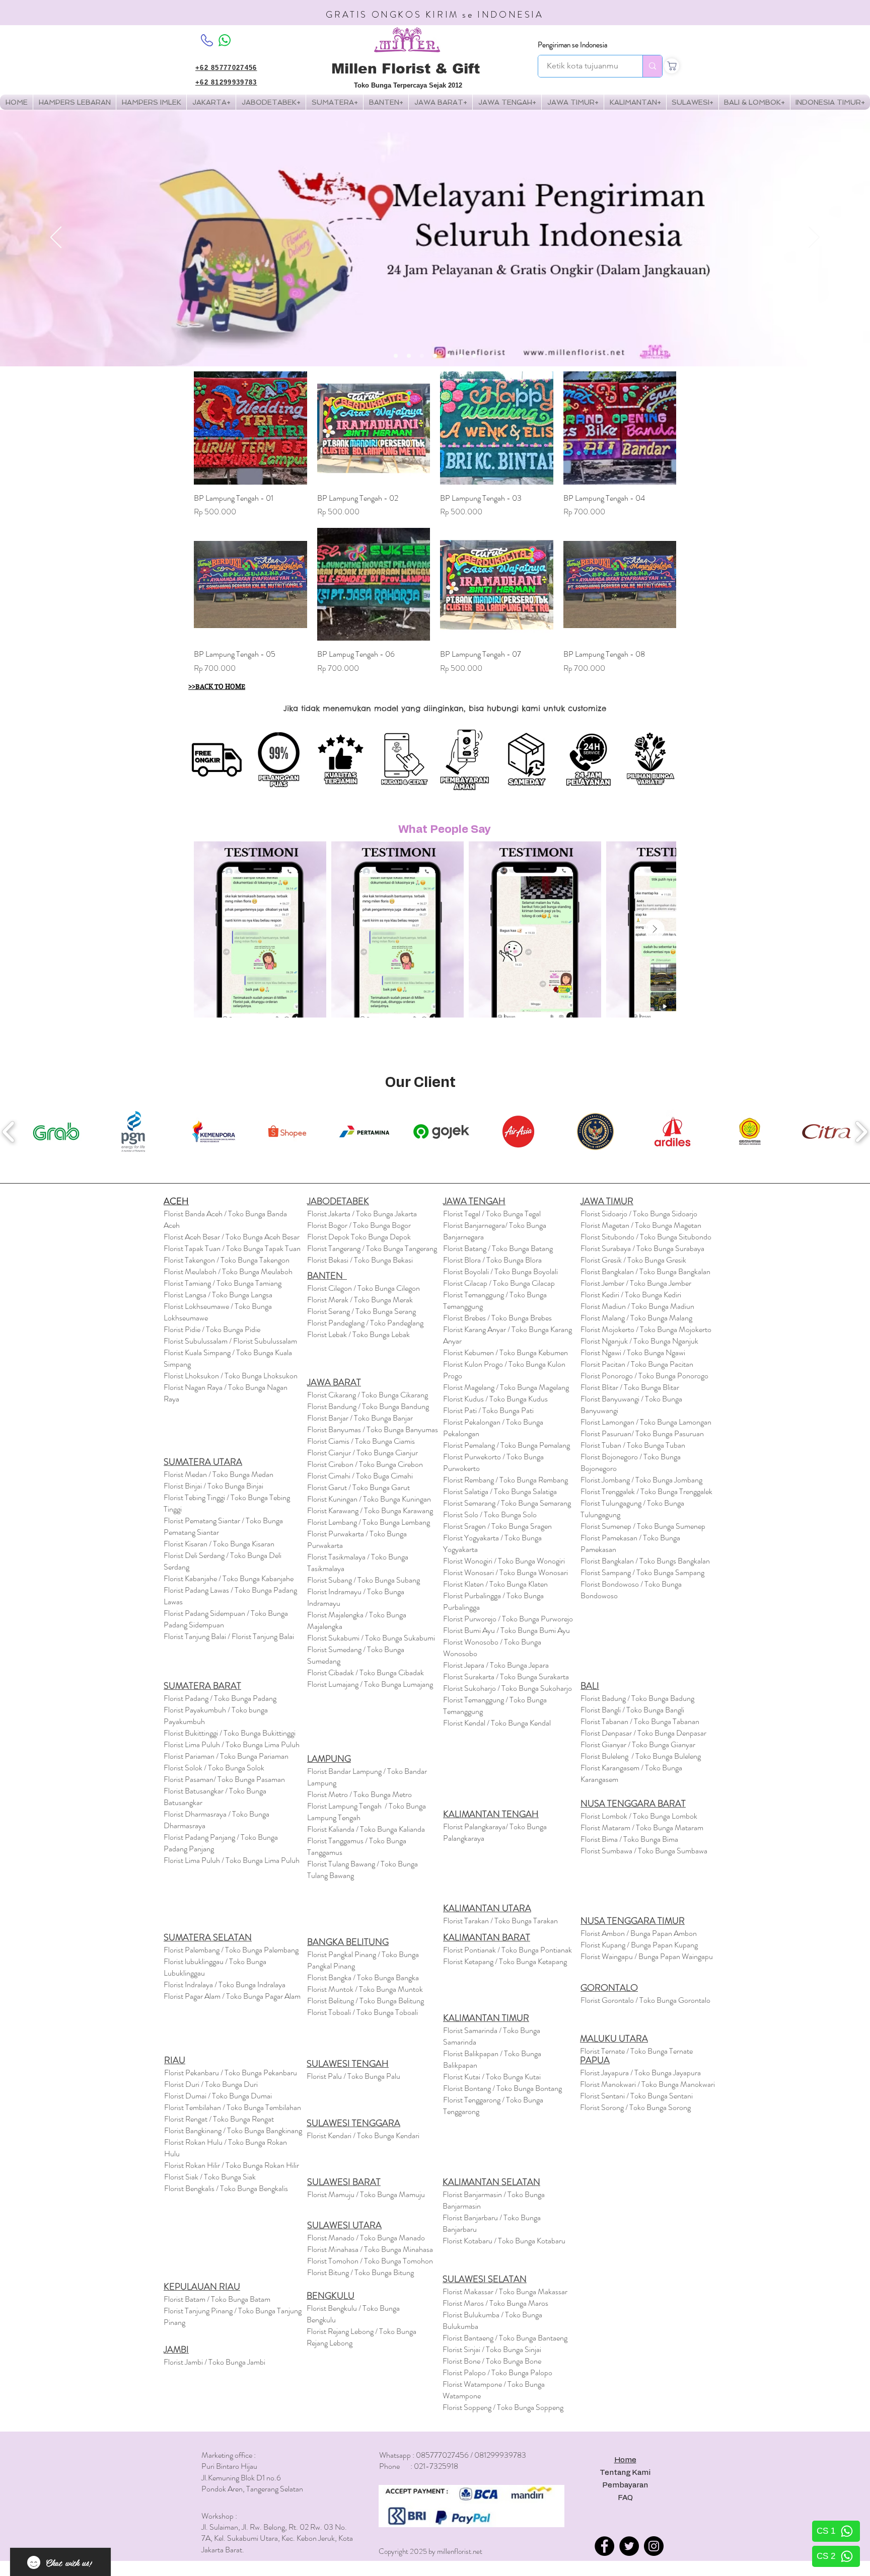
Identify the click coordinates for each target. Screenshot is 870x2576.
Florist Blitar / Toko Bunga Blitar (630, 1387)
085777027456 (442, 2455)
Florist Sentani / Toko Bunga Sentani (636, 2096)
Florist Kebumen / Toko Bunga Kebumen (505, 1352)
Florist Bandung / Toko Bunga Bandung (368, 1406)
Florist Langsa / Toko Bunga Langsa (218, 1295)
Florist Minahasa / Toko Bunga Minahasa (370, 2249)
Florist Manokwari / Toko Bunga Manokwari (647, 2084)
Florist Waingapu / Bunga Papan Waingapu (647, 1956)
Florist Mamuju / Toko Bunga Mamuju (366, 2194)
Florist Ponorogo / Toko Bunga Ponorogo (644, 1376)
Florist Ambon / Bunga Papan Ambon (639, 1933)
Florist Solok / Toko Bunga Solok (214, 1768)
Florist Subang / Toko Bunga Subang (364, 1580)
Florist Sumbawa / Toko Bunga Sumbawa (644, 1851)
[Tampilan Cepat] (250, 428)
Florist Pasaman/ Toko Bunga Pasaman (224, 1779)
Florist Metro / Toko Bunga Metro (359, 1794)
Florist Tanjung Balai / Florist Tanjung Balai (229, 1636)
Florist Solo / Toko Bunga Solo (490, 1514)
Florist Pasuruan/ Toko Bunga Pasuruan (642, 1433)
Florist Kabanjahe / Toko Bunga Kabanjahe (229, 1578)
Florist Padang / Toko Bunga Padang (220, 1698)
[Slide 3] (422, 356)
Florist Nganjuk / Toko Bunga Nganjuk (639, 1341)
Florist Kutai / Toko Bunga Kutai (492, 2077)
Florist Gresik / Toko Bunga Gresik (633, 1260)
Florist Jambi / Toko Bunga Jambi (214, 2362)
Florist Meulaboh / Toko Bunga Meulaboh (228, 1271)
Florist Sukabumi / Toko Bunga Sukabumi (371, 1638)
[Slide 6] (461, 356)
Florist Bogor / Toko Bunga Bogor (359, 1225)
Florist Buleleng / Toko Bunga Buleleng (641, 1756)
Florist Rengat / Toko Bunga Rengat (219, 2119)
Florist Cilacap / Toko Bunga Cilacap (499, 1283)
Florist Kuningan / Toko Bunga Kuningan (369, 1499)
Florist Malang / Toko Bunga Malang (636, 1318)
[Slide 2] (409, 356)
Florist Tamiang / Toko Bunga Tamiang (223, 1283)
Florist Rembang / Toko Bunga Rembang (505, 1480)
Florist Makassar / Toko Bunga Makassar (505, 2291)
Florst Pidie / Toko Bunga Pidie (212, 1329)
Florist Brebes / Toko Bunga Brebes (497, 1318)
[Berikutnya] (814, 238)
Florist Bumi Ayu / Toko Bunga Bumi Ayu (506, 1630)
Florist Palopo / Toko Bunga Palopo (497, 2372)
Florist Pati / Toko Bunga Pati (488, 1410)
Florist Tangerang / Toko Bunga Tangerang (372, 1248)
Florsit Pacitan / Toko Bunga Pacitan (637, 1364)
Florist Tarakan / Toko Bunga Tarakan (500, 1921)
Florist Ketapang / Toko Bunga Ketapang (505, 1961)
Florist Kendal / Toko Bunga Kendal (497, 1723)
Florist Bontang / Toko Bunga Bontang (502, 2088)
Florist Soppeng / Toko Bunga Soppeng (503, 2407)
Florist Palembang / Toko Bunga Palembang (231, 1950)
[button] (151, 102)
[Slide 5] (448, 356)
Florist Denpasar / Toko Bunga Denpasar (643, 1733)
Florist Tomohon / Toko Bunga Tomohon (370, 2261)
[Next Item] (655, 929)
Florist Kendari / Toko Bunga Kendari (363, 2135)
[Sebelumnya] (56, 238)
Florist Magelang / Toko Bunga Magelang (506, 1387)
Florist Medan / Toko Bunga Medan (219, 1474)
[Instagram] (654, 2546)
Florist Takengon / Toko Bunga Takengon (227, 1260)
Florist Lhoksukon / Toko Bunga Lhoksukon (231, 1376)
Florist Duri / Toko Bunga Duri (211, 2084)
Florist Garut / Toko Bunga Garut (358, 1487)
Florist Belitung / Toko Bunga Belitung (366, 2001)
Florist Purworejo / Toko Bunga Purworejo (508, 1619)
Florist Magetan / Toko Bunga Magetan (641, 1225)
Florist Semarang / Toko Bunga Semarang (507, 1503)
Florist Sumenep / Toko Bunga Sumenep (643, 1526)
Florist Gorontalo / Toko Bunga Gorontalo (645, 2000)
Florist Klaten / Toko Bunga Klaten (495, 1584)
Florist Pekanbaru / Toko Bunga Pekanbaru (231, 2073)
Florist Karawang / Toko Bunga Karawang (370, 1510)
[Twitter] (629, 2546)
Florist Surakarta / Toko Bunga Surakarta (506, 1676)
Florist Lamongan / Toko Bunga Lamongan (646, 1422)
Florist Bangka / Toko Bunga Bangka (363, 1977)
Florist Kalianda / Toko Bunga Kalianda (366, 1829)
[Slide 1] (396, 356)
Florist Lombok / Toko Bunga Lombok (639, 1816)
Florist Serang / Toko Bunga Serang (361, 1311)
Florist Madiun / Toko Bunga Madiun (637, 1306)
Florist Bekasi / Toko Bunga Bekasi (360, 1260)
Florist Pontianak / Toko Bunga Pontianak (507, 1950)
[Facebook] (604, 2546)
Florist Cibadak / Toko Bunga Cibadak (366, 1672)
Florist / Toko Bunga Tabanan (640, 1721)
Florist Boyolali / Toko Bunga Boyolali (500, 1271)
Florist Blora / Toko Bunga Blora (492, 1260)
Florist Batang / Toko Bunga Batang (498, 1248)
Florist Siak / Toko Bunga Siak (210, 2177)
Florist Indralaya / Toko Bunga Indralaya (225, 1984)
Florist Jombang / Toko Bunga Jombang (641, 1480)
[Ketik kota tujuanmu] (652, 66)
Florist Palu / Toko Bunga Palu (353, 2076)
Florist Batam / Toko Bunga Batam (217, 2299)
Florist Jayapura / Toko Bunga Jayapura (640, 2073)
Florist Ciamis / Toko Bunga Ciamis (361, 1441)
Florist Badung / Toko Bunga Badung (638, 1698)
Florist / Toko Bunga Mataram (642, 1827)
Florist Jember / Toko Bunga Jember (636, 1283)
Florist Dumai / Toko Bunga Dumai (218, 2096)
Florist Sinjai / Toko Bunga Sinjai (492, 2349)
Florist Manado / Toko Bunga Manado (366, 2238)
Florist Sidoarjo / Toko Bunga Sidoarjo (639, 1214)
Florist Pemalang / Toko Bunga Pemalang (506, 1445)
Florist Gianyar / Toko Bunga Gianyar (638, 1744)
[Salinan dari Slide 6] (474, 356)
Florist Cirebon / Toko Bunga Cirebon (365, 1464)
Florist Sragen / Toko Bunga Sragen (497, 1526)
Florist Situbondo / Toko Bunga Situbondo (646, 1237)
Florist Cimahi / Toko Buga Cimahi (360, 1476)
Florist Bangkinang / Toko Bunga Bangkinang (233, 2130)
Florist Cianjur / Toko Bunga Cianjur (362, 1453)
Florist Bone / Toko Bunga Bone (492, 2361)
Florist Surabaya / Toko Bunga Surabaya (642, 1248)
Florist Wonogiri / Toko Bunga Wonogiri (504, 1561)
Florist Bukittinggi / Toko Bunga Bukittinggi (230, 1733)
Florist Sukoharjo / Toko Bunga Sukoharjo (507, 1688)
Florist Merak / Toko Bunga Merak (360, 1300)
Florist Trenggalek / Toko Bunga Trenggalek (646, 1491)
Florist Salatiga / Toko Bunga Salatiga (500, 1491)
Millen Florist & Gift (406, 69)
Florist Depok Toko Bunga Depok (359, 1237)
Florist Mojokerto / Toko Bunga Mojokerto (646, 1329)
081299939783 (500, 2455)
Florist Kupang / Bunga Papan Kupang (639, 1945)
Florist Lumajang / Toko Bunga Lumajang (370, 1684)
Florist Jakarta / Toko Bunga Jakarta (362, 1214)
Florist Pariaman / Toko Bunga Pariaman (226, 1756)
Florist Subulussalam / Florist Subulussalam (230, 1341)
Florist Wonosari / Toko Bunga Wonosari (505, 1572)
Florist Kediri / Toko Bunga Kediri (631, 1295)
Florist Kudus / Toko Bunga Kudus (495, 1399)
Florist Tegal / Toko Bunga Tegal (492, 1214)
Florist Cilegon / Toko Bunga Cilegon (364, 1288)
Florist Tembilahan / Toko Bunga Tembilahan (233, 2107)
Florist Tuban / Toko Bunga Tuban (633, 1445)
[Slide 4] (435, 356)
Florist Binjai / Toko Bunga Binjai (213, 1486)
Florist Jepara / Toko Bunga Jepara (496, 1665)
